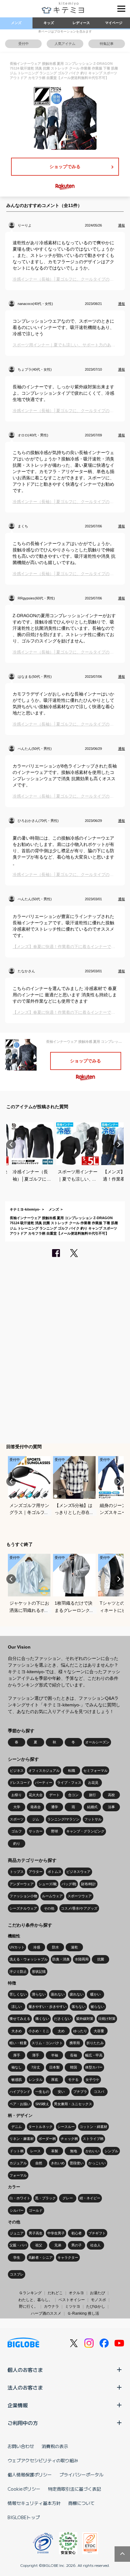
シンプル (111, 2151)
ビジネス (17, 1771)
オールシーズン (97, 1742)
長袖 (74, 2055)
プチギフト (97, 2233)
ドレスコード (20, 1783)
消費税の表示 (55, 2446)
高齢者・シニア (41, 2257)
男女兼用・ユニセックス (73, 2104)
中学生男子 (56, 2233)
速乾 (74, 1947)
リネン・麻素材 (22, 2139)
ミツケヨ (73, 2306)
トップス (17, 1872)
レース (35, 2151)
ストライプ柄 (93, 2139)
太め (61, 2031)
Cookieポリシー (24, 2489)
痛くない (42, 2019)
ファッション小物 (23, 1896)
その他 (49, 1908)
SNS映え (42, 2104)
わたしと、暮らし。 (35, 2300)
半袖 (55, 2055)
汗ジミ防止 (18, 1971)
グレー (68, 2198)
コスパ (99, 2092)
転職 (72, 1771)
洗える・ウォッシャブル (29, 1959)
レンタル (36, 2080)
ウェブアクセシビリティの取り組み (43, 2460)
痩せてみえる (20, 2019)
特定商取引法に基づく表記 (74, 2489)
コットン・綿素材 (93, 2127)
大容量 (99, 2031)
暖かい (95, 1994)
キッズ (49, 23)
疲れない (77, 1994)
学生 (17, 2257)
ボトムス (55, 1872)
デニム (17, 2127)
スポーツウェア (80, 1896)
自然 (39, 2163)
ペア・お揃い (20, 2104)
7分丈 (36, 2067)
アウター (36, 1872)
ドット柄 (17, 2151)
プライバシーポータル (81, 2475)
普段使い (77, 2163)
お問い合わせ (21, 2446)
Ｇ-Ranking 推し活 (83, 2313)
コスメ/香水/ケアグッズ (79, 1908)
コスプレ (17, 2274)
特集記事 (107, 44)
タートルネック (41, 2127)
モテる (73, 2080)
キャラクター (68, 2257)
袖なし (17, 2067)
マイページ (114, 23)
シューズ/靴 (48, 1884)
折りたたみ (95, 2043)
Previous (11, 1145)
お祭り (17, 1795)
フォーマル (18, 2175)
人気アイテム (65, 44)
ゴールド (36, 2210)
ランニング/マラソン (63, 1819)
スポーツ (17, 1819)
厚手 (17, 2055)
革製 (55, 2151)
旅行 (92, 1795)
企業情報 (18, 2405)
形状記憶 (39, 1971)
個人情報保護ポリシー (30, 2475)
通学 (55, 1807)
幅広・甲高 (94, 2055)
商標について (81, 2503)
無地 (74, 2151)
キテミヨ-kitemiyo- (25, 1209)
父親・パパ (18, 2245)
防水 (56, 1947)
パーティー (44, 1783)
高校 (111, 1795)
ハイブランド (20, 2092)
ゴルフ (17, 1831)
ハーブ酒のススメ (46, 2313)
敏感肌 (17, 2080)
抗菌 (101, 1959)
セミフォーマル (95, 1771)
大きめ (17, 2031)
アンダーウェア (22, 1884)
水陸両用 (82, 1959)
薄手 (36, 2055)
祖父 (39, 2245)
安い (61, 2092)
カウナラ (51, 2306)
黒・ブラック (45, 2198)
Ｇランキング (30, 2293)
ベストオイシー (72, 2300)
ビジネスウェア (78, 1872)
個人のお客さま (25, 2370)
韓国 (74, 2067)
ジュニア (17, 2233)
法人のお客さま (25, 2387)
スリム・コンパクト (47, 2043)
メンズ (16, 23)
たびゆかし (96, 2306)
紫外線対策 (85, 2019)
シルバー (17, 2210)
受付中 (24, 44)
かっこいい (97, 2163)
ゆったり (80, 2031)
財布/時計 (89, 1884)
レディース (81, 23)
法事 (111, 1807)
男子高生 (36, 2233)
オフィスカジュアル (44, 1771)
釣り (17, 1844)
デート (54, 1795)
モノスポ (98, 2300)
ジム (36, 1819)
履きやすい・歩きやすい (47, 2007)
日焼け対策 (107, 2019)
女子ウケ (92, 2080)
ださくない (63, 2019)
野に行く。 (28, 2306)
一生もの (42, 2092)
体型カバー (94, 2067)
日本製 (54, 2067)
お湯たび (98, 2293)
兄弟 (58, 2245)
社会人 (95, 2245)
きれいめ (58, 2163)
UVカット (17, 1947)
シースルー (66, 2127)
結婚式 (92, 1807)
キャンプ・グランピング (85, 1831)
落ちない (79, 2007)
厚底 (55, 2080)
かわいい (92, 2151)
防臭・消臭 (61, 1959)
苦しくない (18, 1994)
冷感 (37, 1947)
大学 (17, 1807)
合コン (73, 1795)
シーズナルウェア (23, 1908)
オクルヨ (76, 2293)
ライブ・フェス (69, 1783)
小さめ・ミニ (39, 2031)
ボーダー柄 (47, 2139)
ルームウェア (52, 1896)
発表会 (35, 1807)
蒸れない (58, 1994)
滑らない (39, 1994)
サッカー (36, 1831)
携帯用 (75, 2043)
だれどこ (55, 2293)
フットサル (93, 1819)
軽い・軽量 (18, 2043)
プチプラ (80, 2092)
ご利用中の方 (23, 2423)
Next (119, 1145)
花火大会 (36, 1795)
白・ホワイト (20, 2198)
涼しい (17, 2007)
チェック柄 (69, 2139)
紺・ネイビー (90, 2198)
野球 (55, 1831)
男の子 (77, 2245)
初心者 (77, 2233)
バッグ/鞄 (69, 1884)
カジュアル (18, 2163)
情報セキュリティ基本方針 (34, 2503)
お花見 (93, 1783)
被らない (98, 2007)
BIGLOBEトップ (24, 2517)
